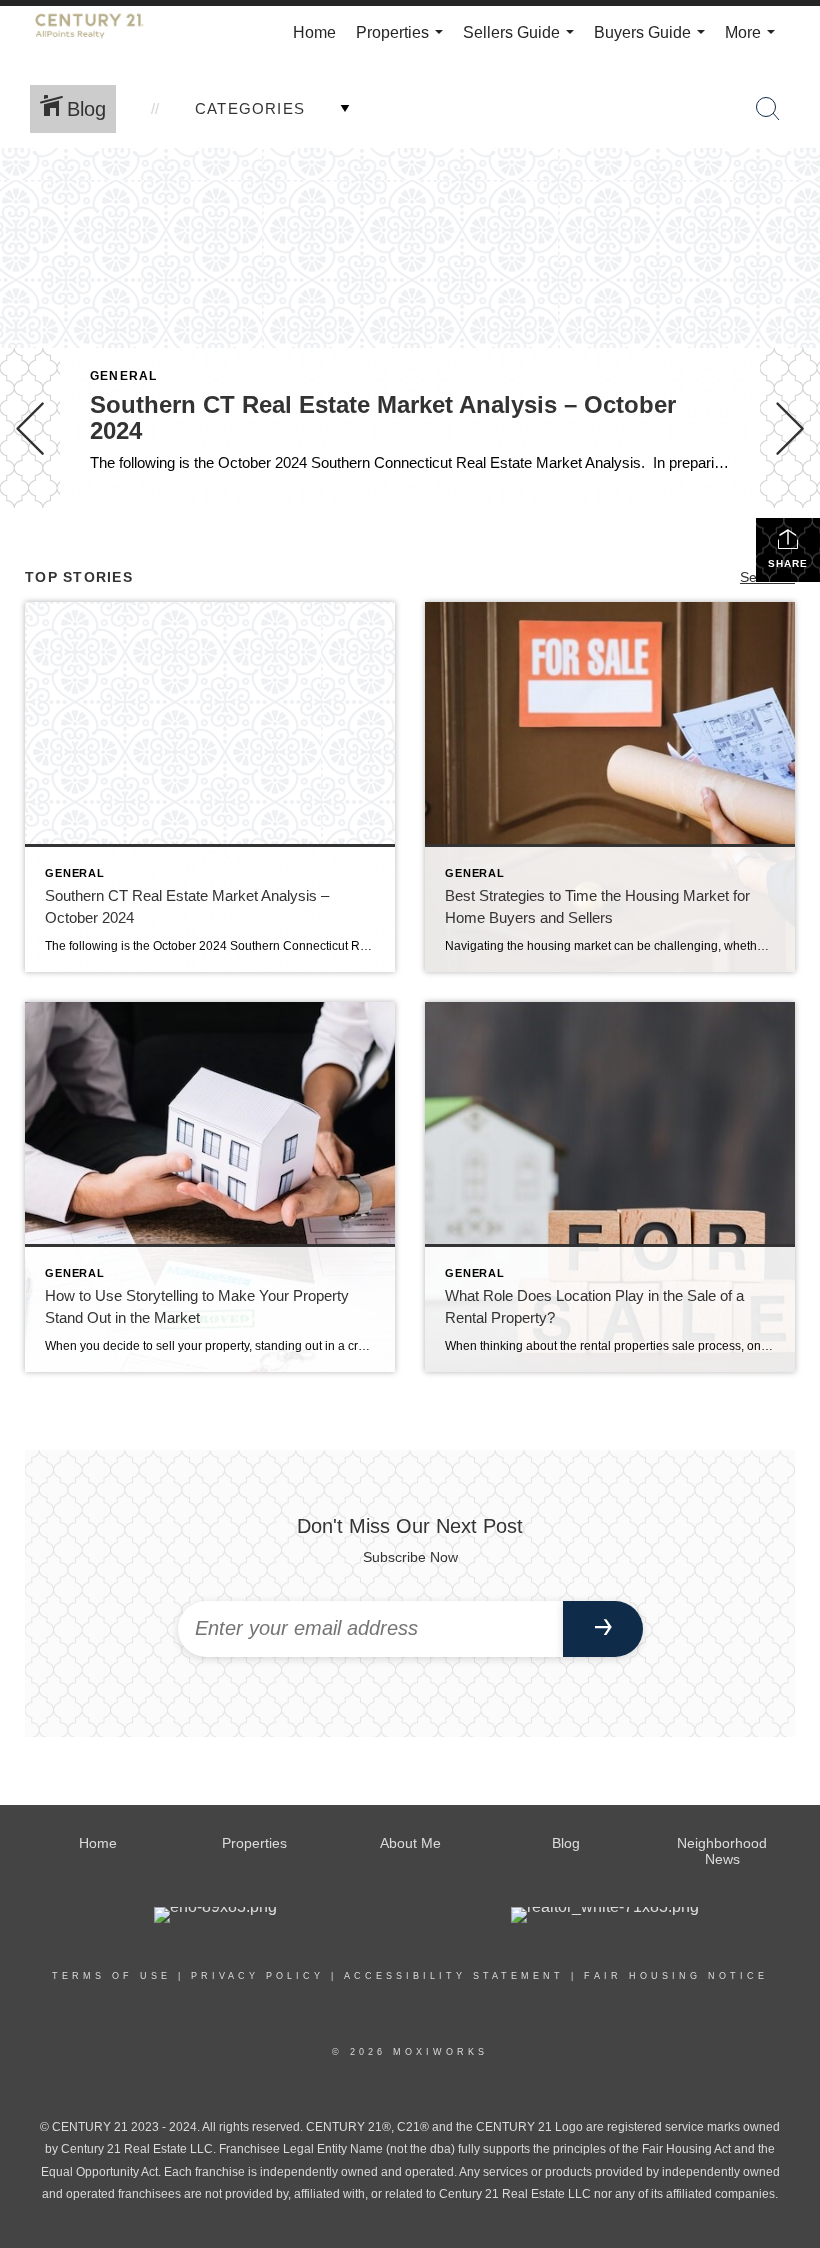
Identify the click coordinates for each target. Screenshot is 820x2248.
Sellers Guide (522, 42)
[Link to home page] (99, 33)
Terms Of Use (111, 1976)
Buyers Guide (653, 42)
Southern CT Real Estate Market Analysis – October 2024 (383, 417)
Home (314, 32)
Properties (403, 42)
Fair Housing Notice (676, 1976)
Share (788, 563)
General (123, 376)
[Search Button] (768, 109)
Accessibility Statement (454, 1976)
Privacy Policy (257, 1976)
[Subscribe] (603, 1629)
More (754, 42)
